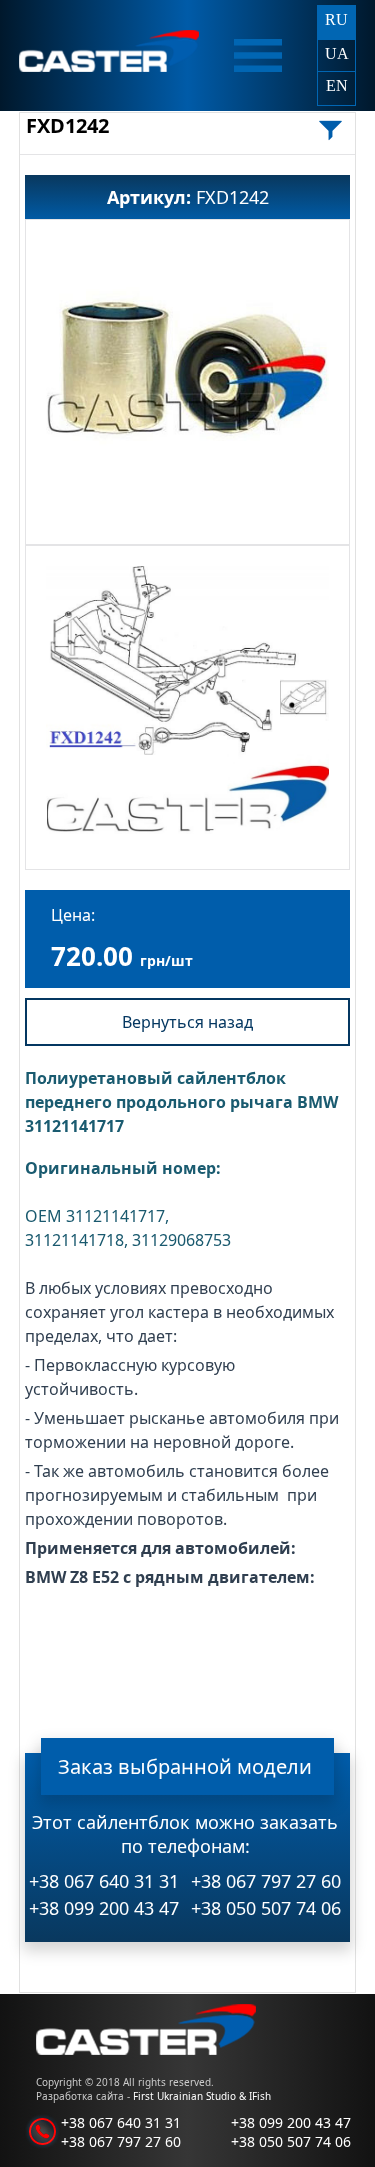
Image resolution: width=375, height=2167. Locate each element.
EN (337, 85)
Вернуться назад (187, 1022)
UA (337, 53)
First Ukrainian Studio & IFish (202, 2096)
